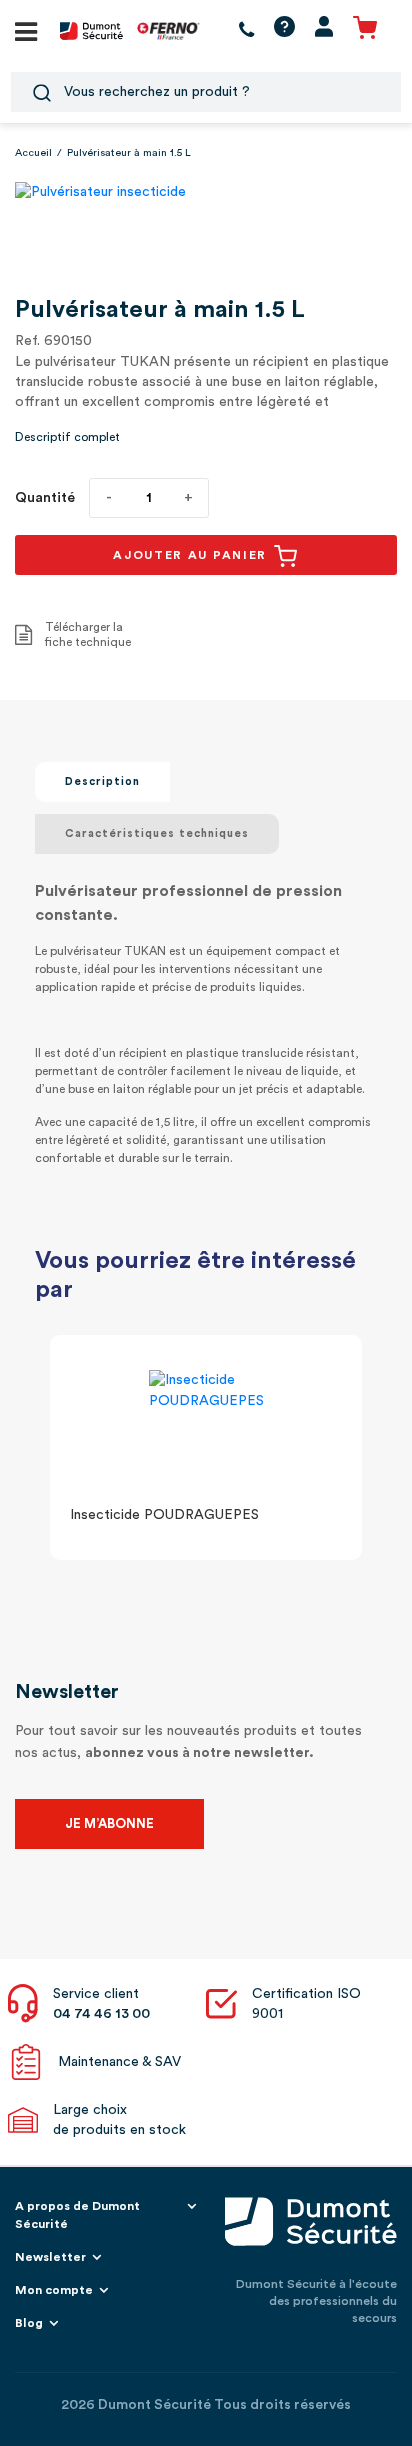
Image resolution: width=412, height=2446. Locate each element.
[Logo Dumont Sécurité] (91, 30)
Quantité (45, 498)
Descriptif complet (67, 437)
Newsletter (50, 2257)
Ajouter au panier (192, 555)
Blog (29, 2323)
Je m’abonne (109, 1823)
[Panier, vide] (365, 30)
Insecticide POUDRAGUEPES (164, 1515)
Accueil (33, 153)
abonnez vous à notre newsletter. (199, 1753)
